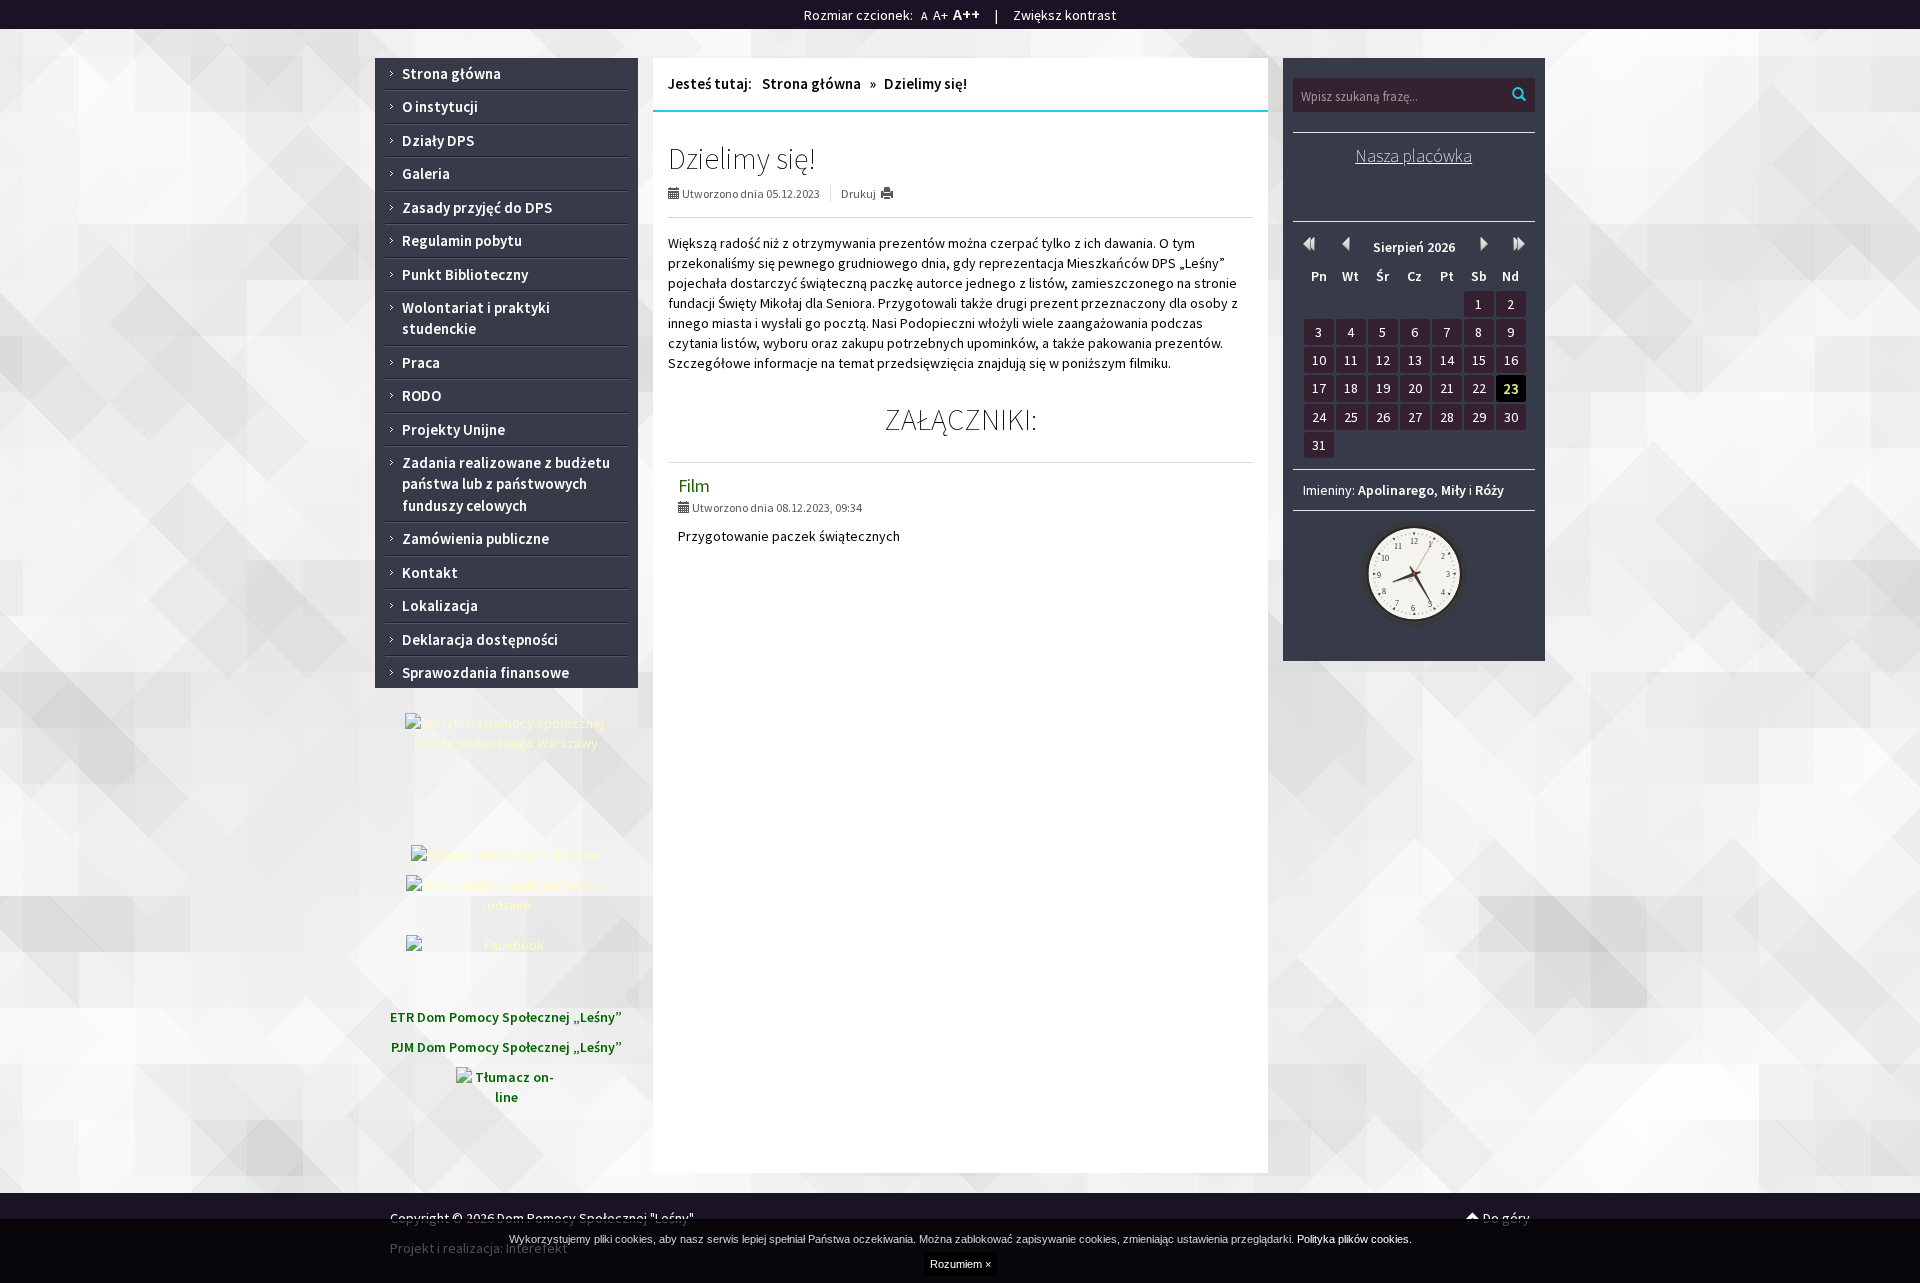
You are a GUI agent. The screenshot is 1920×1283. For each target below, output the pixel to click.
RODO (421, 395)
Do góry (1505, 1218)
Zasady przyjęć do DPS (477, 207)
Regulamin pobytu (462, 240)
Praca (421, 362)
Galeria (426, 173)
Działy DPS (438, 140)
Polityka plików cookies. (1354, 1239)
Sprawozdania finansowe (485, 672)
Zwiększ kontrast (1064, 15)
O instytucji (440, 106)
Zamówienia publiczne (475, 538)
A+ (940, 15)
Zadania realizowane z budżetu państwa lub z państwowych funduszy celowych (506, 484)
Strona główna (451, 73)
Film (694, 485)
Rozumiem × (960, 1264)
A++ (966, 14)
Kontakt (430, 572)
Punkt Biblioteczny (465, 274)
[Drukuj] (895, 193)
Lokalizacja (440, 605)
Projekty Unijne (453, 429)
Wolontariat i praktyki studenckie (476, 318)
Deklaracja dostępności (480, 639)
